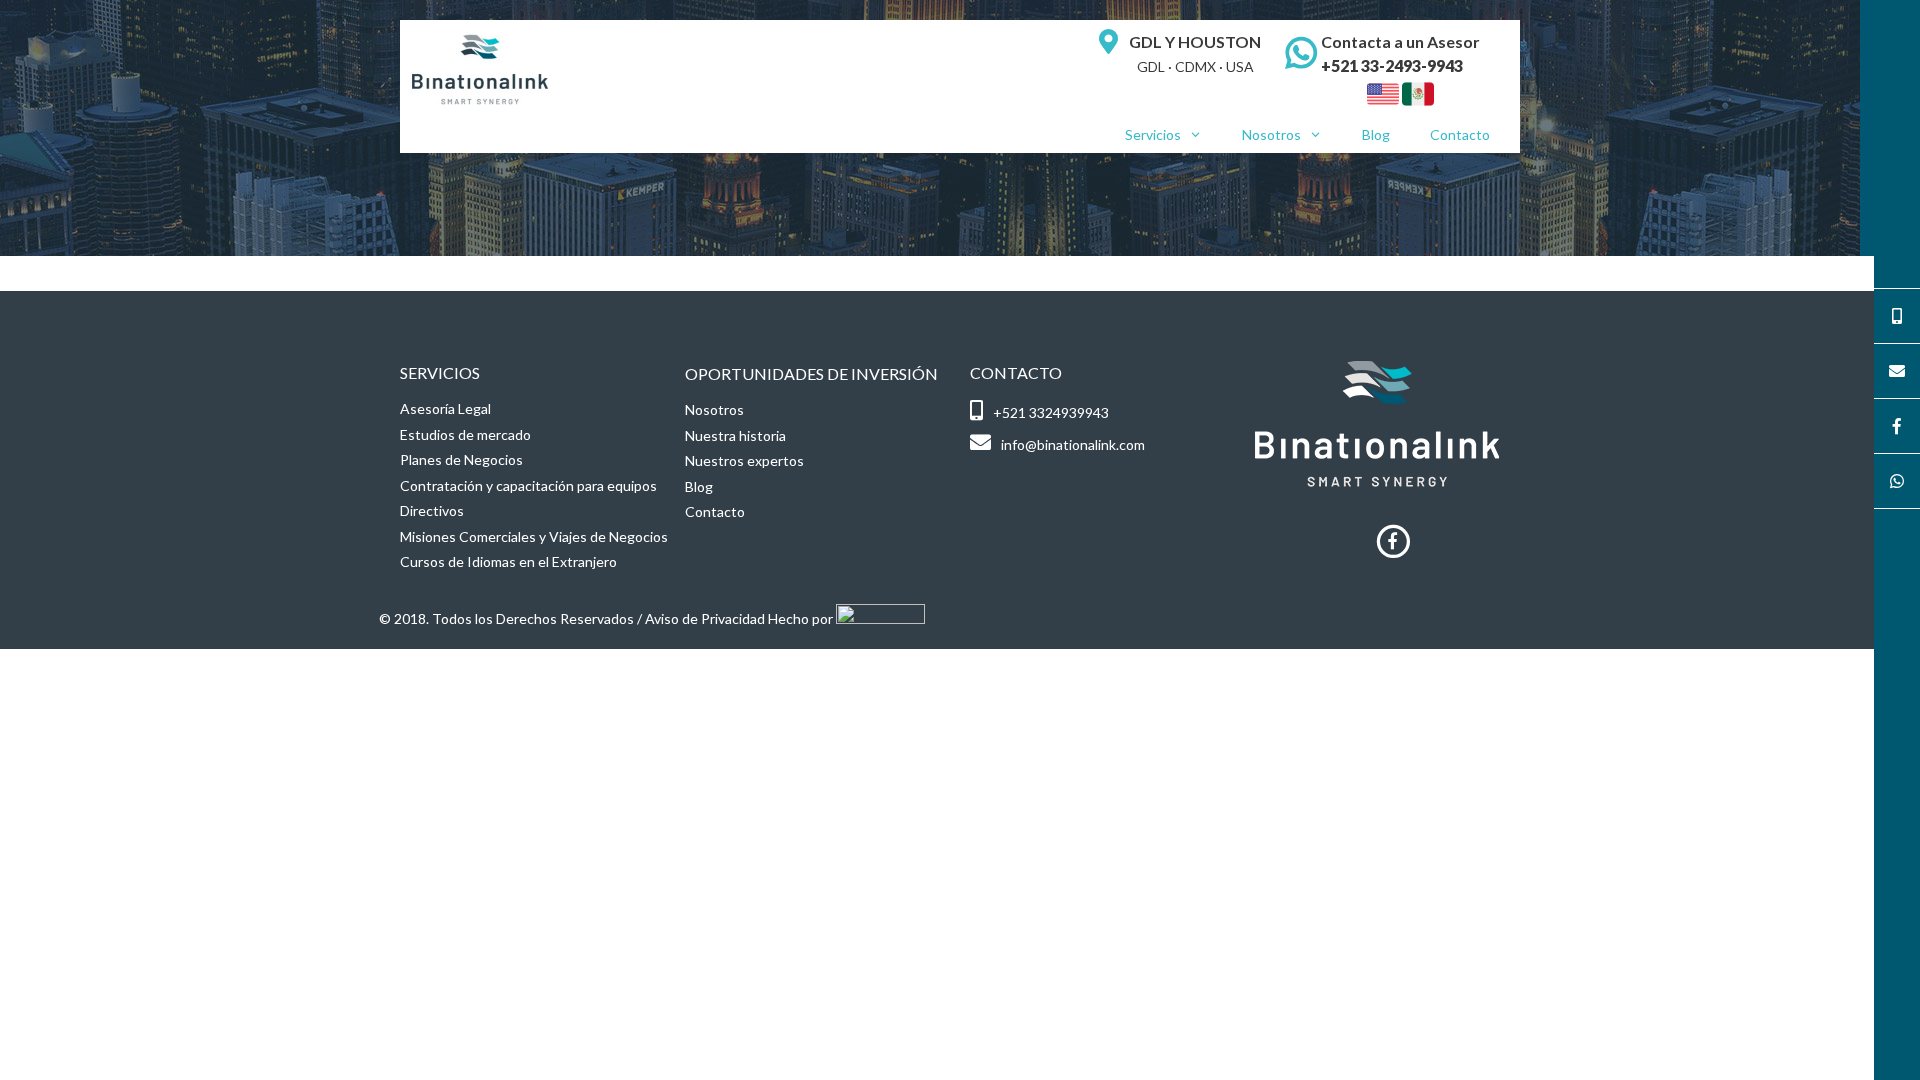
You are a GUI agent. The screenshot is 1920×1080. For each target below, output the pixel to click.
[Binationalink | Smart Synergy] (480, 67)
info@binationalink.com (1073, 444)
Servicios (1153, 134)
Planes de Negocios (461, 459)
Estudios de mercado (465, 434)
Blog (1376, 134)
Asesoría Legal (445, 408)
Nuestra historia (735, 435)
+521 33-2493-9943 (1392, 65)
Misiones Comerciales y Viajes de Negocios (534, 536)
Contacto (1460, 134)
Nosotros (1271, 134)
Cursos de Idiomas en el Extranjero (508, 561)
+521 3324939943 (1051, 412)
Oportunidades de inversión (811, 373)
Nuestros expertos (744, 460)
